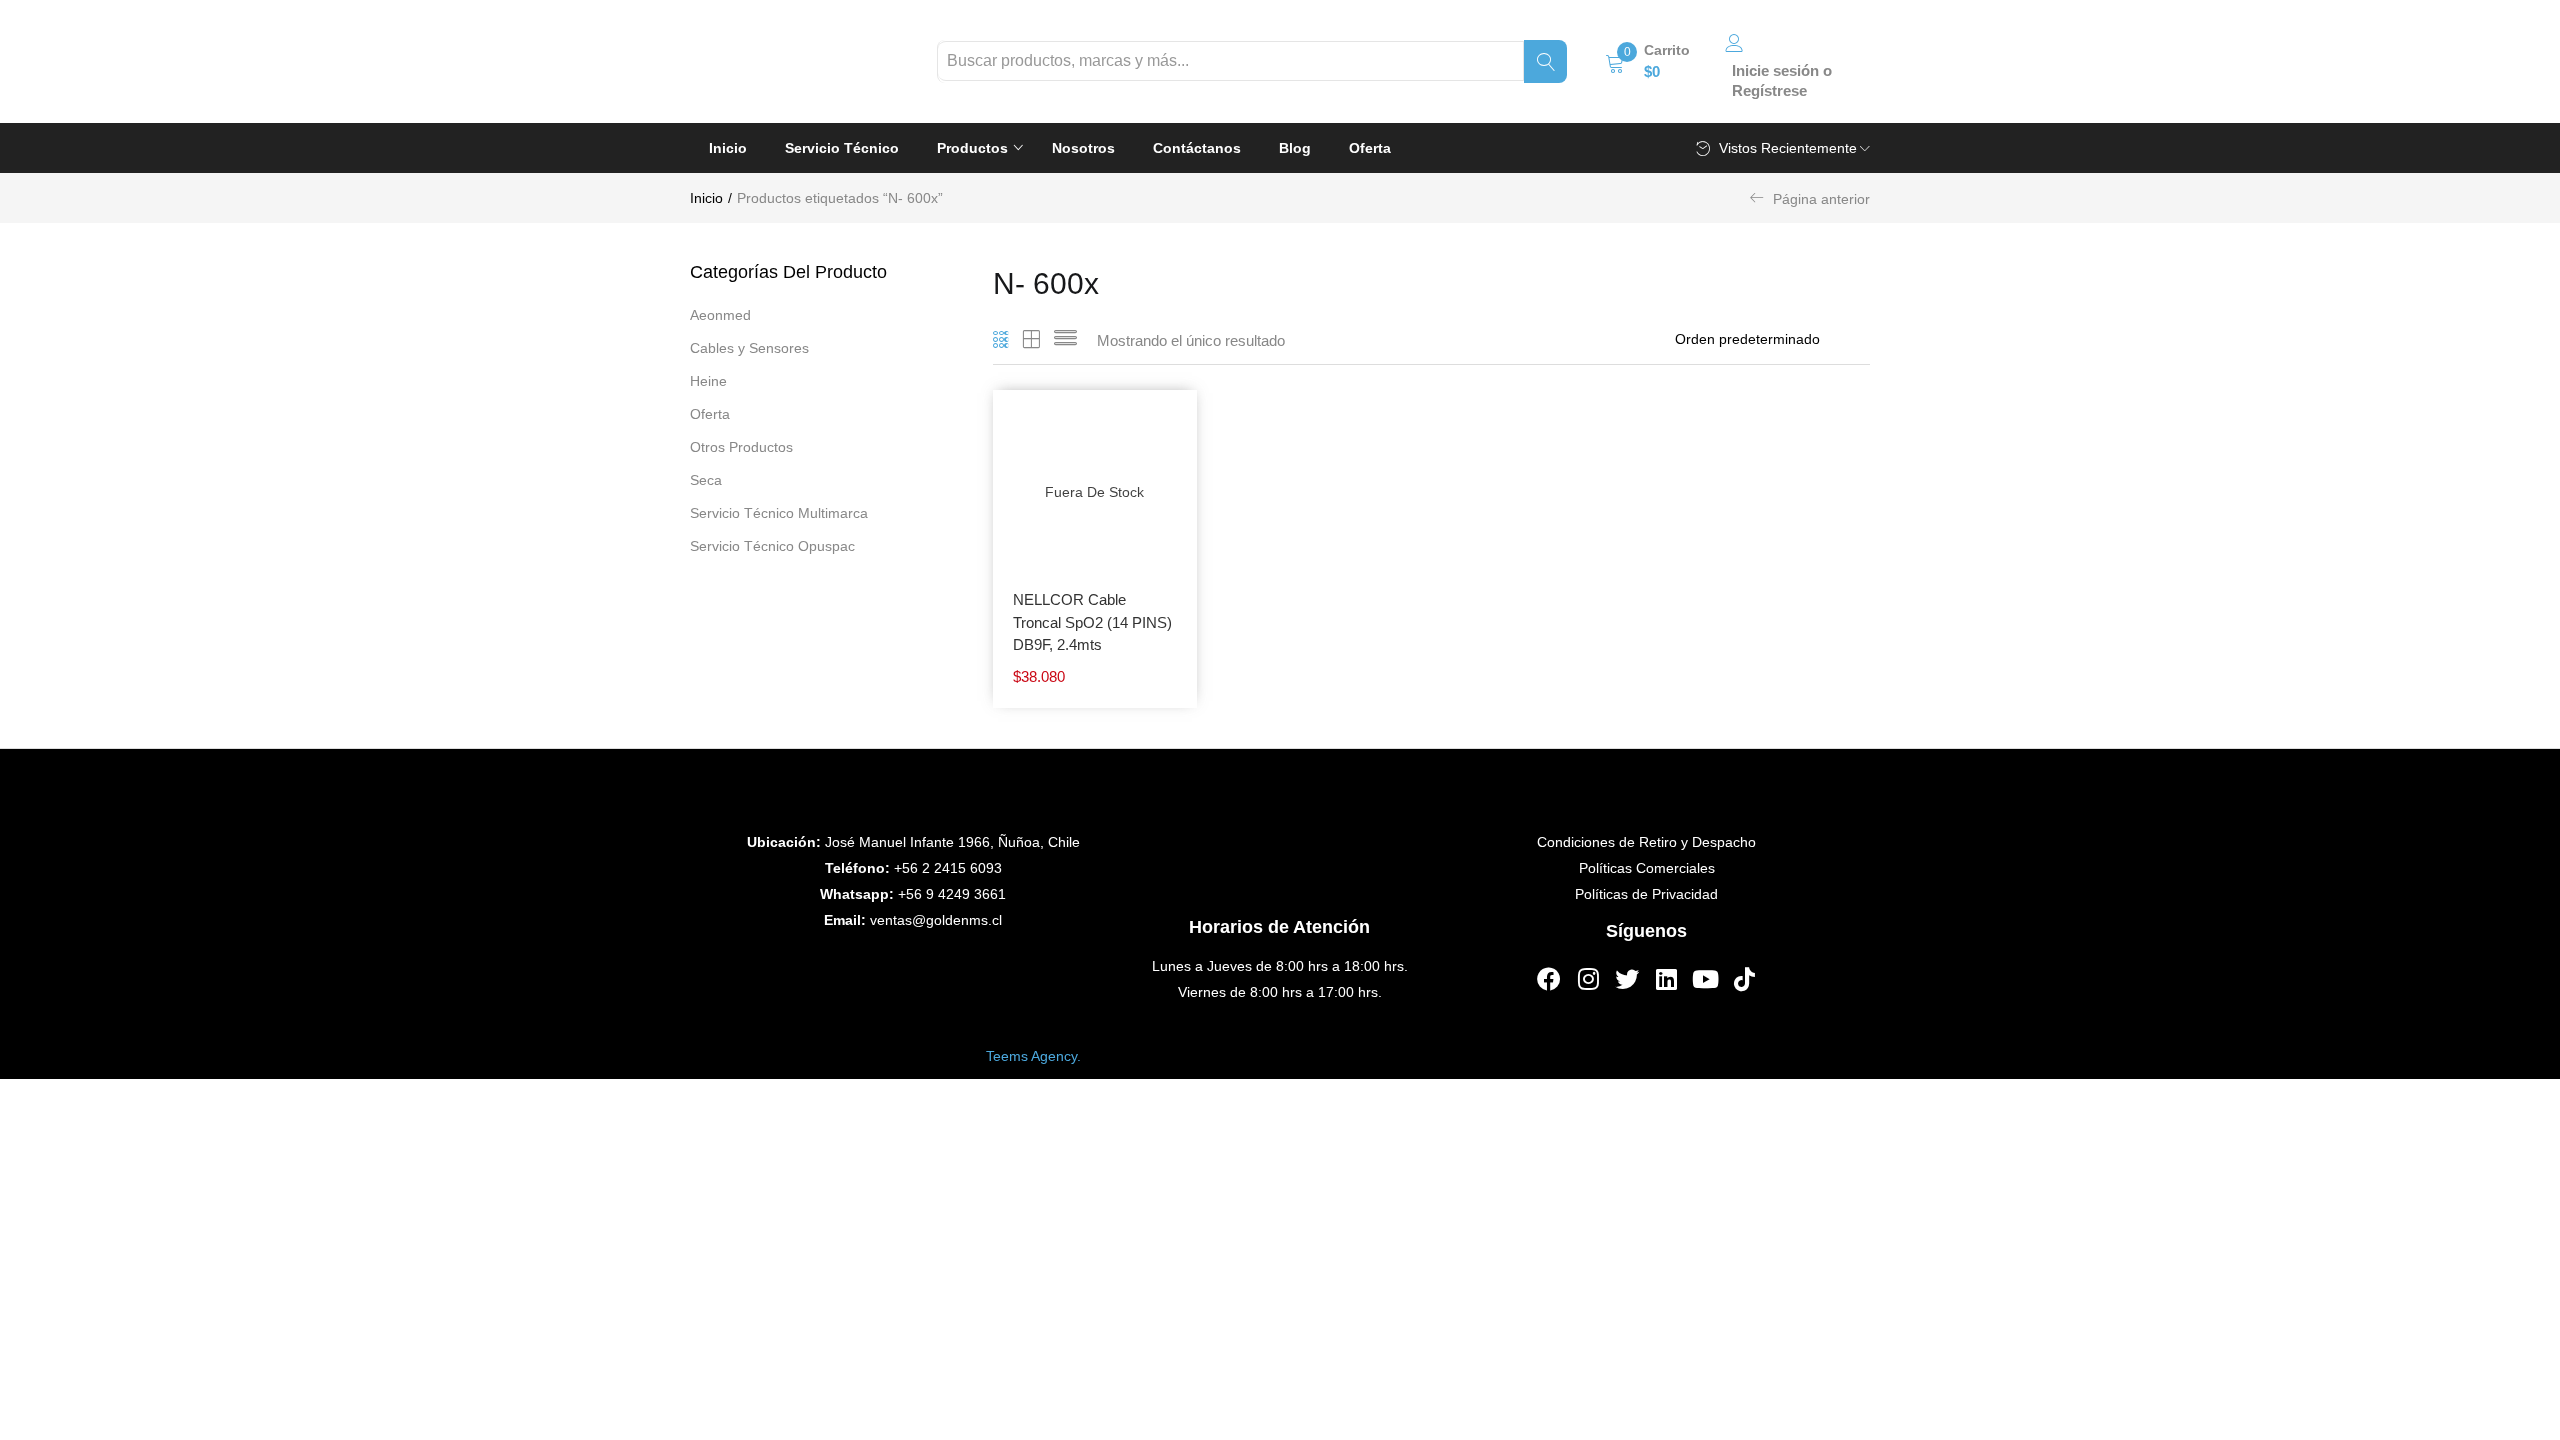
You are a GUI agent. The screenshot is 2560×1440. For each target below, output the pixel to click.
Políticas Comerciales (1647, 868)
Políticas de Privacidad (1646, 894)
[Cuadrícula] (1001, 341)
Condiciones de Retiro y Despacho (1646, 842)
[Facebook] (1549, 979)
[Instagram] (1588, 979)
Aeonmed (720, 315)
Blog (1295, 148)
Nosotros (1083, 148)
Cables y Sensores (749, 348)
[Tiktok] (1744, 979)
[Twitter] (1627, 979)
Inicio (728, 148)
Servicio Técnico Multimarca (779, 513)
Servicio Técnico (842, 148)
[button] (1647, 61)
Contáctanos (1197, 148)
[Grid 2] (1032, 341)
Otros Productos (741, 447)
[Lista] (1065, 341)
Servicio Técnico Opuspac (772, 546)
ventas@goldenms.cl (936, 920)
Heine (708, 381)
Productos (974, 148)
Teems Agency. (1033, 1055)
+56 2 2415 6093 (948, 868)
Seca (706, 480)
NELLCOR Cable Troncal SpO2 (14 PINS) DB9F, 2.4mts (1092, 622)
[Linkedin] (1666, 979)
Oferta (1370, 148)
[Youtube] (1705, 979)
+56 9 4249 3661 (952, 894)
